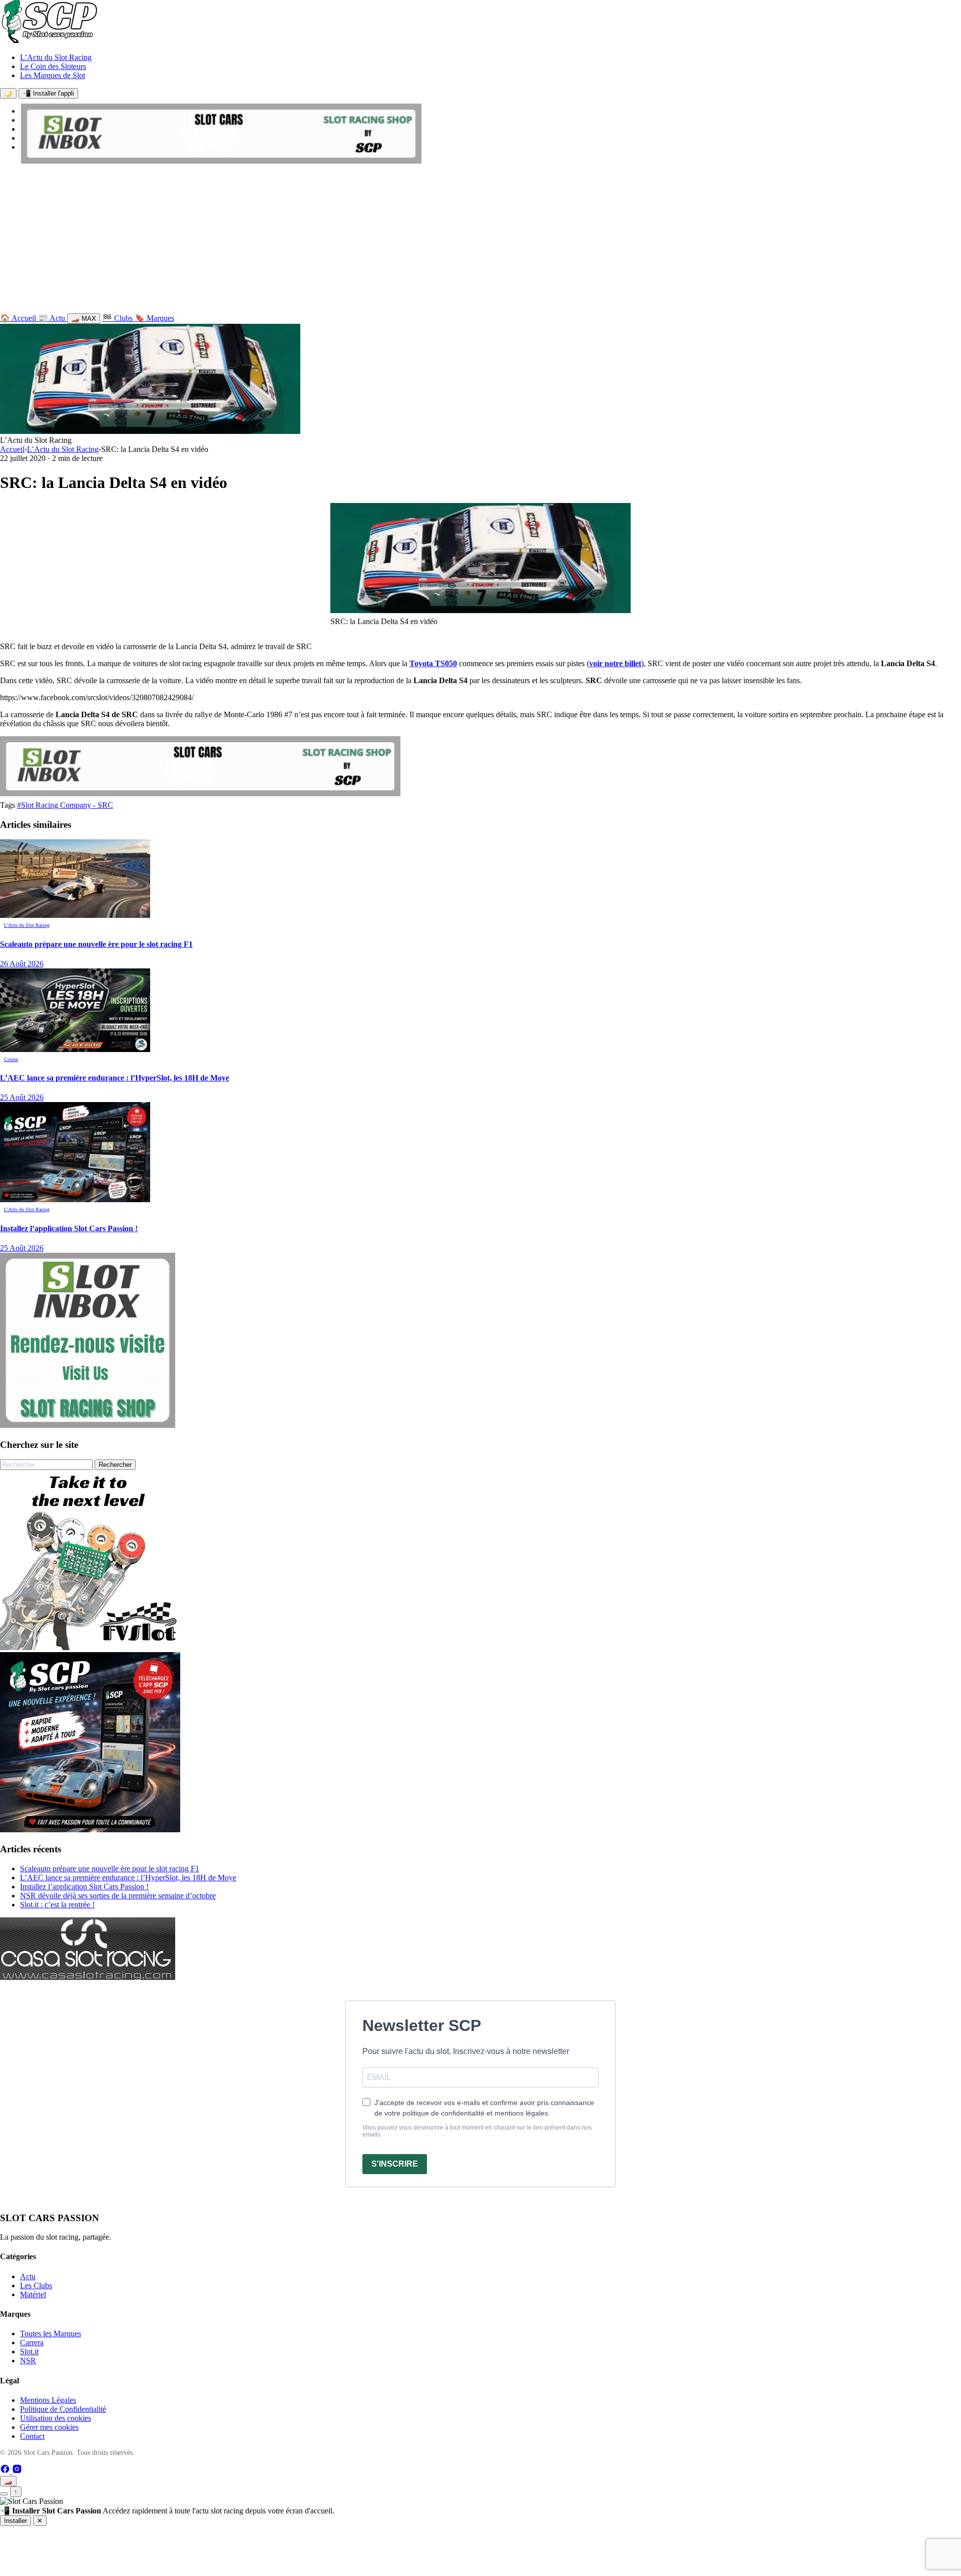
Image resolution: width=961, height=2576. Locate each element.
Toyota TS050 (433, 663)
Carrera (32, 2343)
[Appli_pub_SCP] (90, 1830)
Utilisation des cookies (56, 2418)
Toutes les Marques (51, 2334)
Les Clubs (36, 2285)
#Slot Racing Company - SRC (65, 805)
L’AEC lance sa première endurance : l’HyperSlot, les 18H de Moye (128, 1878)
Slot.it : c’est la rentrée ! (57, 1905)
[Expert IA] (4, 2494)
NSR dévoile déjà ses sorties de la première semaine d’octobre (118, 1896)
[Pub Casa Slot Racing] (88, 1977)
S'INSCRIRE (395, 2164)
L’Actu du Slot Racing (56, 57)
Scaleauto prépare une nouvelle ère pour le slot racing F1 (110, 1869)
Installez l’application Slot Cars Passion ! (84, 1887)
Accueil (12, 449)
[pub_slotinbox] (88, 1425)
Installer (16, 2521)
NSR (28, 2361)
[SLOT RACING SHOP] (221, 161)
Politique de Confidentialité (63, 2409)
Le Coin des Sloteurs (53, 66)
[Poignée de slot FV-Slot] (90, 1647)
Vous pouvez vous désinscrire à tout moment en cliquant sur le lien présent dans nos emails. (477, 2131)
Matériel (33, 2294)
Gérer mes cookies (49, 2427)
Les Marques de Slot (53, 75)
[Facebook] (6, 2471)
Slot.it (29, 2352)
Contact (32, 2436)
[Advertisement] (480, 241)
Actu (28, 2276)
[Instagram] (17, 2471)
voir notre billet (615, 663)
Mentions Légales (48, 2400)
